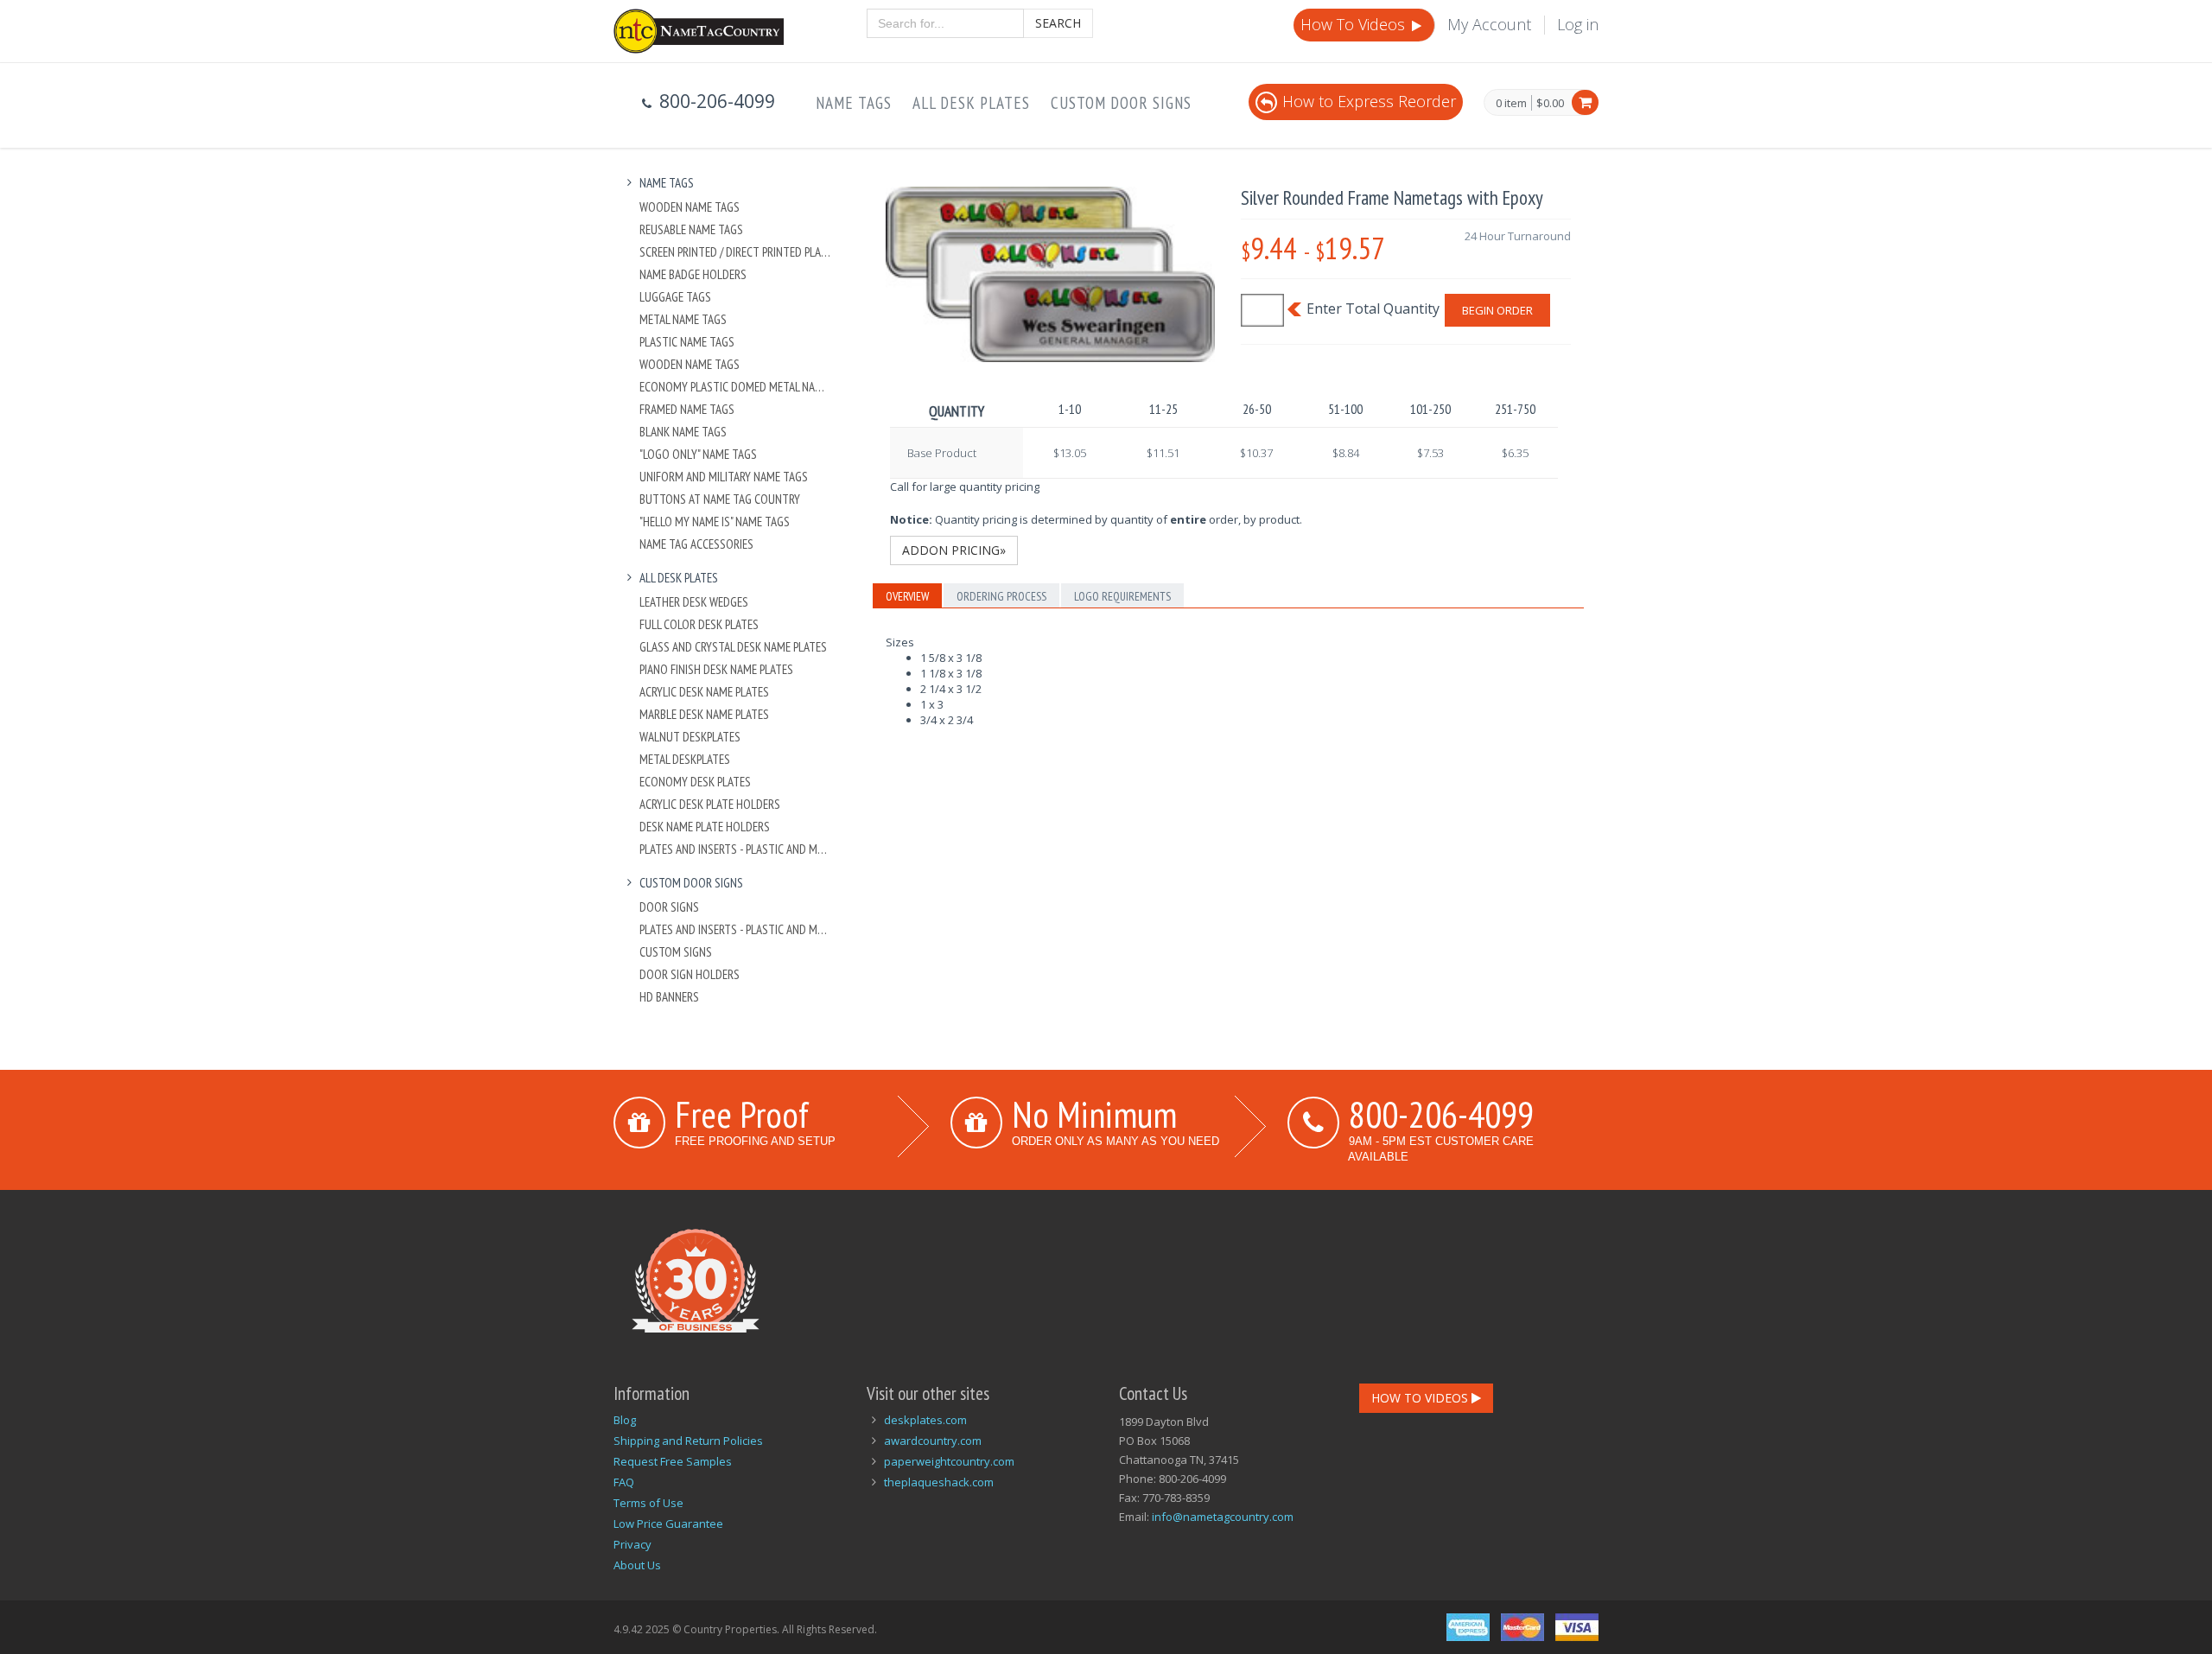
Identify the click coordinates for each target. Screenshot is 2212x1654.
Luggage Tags (675, 297)
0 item (1511, 104)
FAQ (624, 1482)
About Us (637, 1565)
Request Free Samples (673, 1461)
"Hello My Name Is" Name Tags (715, 522)
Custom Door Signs (1121, 103)
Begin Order (1497, 310)
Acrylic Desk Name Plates (704, 692)
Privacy (632, 1544)
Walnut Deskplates (690, 737)
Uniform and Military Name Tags (724, 477)
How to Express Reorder (1369, 101)
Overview (907, 596)
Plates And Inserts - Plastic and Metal (736, 849)
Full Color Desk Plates (699, 624)
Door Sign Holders (690, 974)
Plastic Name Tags (687, 342)
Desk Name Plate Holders (705, 827)
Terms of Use (648, 1503)
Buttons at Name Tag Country (720, 499)
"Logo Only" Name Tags (698, 454)
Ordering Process (1001, 596)
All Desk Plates (971, 103)
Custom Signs (676, 952)
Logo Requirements (1122, 596)
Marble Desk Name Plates (704, 714)
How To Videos (1355, 24)
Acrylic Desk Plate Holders (710, 804)
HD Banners (669, 997)
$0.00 (1550, 103)
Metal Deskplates (685, 759)
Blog (625, 1420)
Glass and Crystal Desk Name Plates (733, 647)
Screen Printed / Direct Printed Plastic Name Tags (736, 252)
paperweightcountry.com (949, 1461)
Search (1058, 23)
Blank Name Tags (683, 432)
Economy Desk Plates (695, 782)
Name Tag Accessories (696, 544)
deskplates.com (925, 1420)
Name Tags (854, 103)
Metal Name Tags (683, 319)
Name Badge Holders (693, 274)
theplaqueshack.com (939, 1482)
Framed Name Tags (687, 409)
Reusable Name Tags (691, 229)
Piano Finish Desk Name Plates (716, 669)
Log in (1578, 24)
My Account (1489, 24)
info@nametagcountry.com (1223, 1517)
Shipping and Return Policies (688, 1441)
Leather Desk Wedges (694, 602)
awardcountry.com (933, 1441)
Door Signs (669, 907)
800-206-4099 (1441, 1114)
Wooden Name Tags (690, 207)
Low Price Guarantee (668, 1524)
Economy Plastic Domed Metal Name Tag (736, 387)
